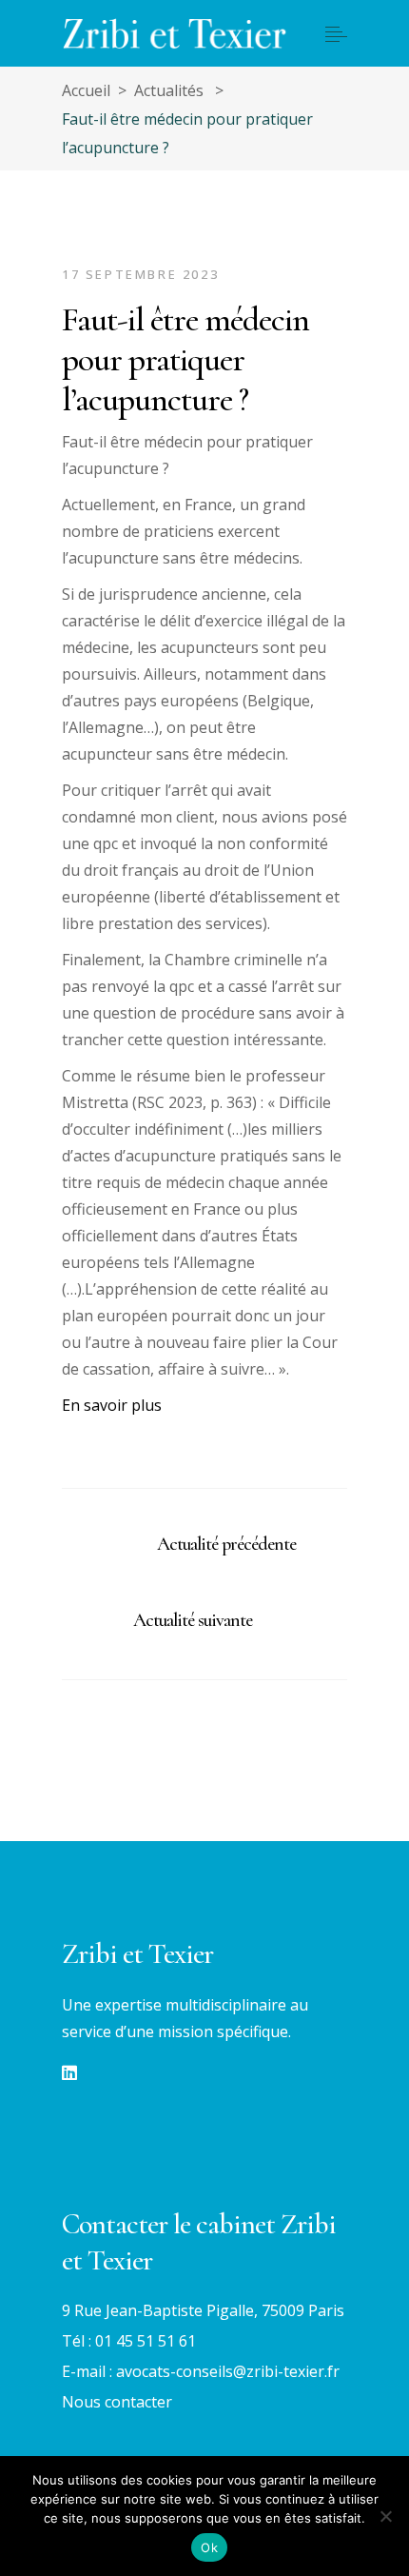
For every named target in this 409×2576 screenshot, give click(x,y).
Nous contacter (117, 2402)
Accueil (86, 90)
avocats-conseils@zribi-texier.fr (228, 2371)
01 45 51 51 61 (146, 2341)
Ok (209, 2547)
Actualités (169, 90)
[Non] (385, 2516)
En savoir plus (112, 1405)
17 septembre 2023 (140, 274)
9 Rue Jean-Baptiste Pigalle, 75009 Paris (203, 2310)
